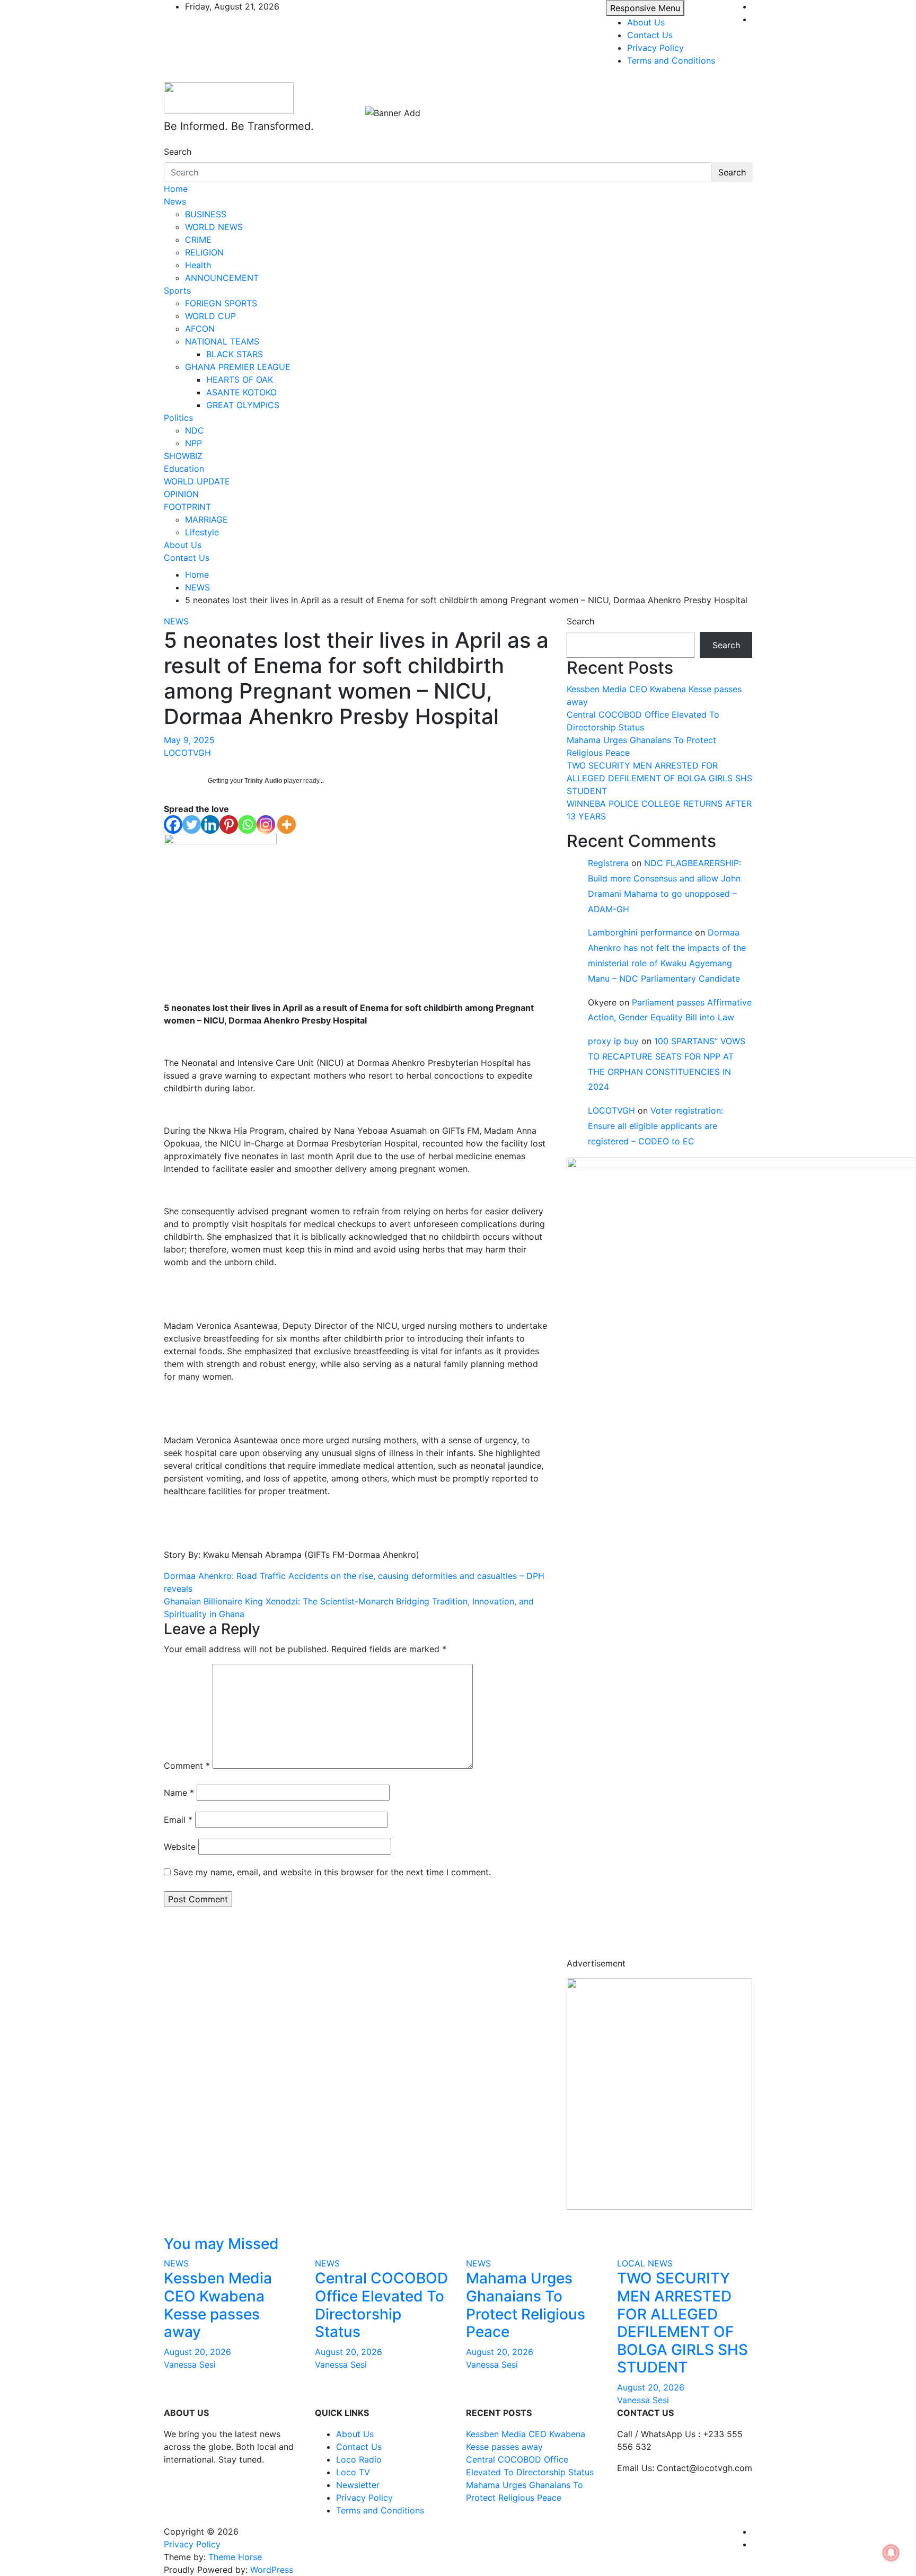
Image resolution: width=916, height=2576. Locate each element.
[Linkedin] (210, 824)
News (175, 201)
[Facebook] (173, 824)
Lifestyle (202, 532)
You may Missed (221, 2244)
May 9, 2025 (189, 740)
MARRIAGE (206, 519)
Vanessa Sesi (190, 2365)
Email (178, 1820)
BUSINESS (206, 214)
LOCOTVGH (187, 753)
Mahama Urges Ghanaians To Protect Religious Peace (526, 2305)
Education (184, 469)
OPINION (181, 494)
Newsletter (358, 2485)
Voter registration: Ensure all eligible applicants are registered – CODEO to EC (655, 1126)
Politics (178, 418)
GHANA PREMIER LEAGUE (238, 367)
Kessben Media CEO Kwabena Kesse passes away (218, 2305)
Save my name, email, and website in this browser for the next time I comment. (332, 1872)
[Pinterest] (229, 824)
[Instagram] (266, 824)
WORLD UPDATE (197, 481)
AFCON (200, 329)
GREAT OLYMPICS (243, 405)
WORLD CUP (210, 316)
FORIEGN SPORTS (221, 303)
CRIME (198, 240)
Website (180, 1847)
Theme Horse (235, 2557)
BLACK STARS (235, 354)
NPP (193, 443)
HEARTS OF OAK (240, 380)
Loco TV (353, 2472)
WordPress (272, 2570)
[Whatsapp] (247, 824)
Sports (177, 290)
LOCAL (631, 2263)
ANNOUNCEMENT (222, 278)
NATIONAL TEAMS (222, 341)
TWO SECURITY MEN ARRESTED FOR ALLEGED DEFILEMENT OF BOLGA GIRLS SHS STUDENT (659, 778)
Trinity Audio (263, 781)
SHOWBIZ (183, 456)
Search (178, 152)
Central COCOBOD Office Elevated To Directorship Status (381, 2305)
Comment (187, 1766)
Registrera (608, 863)
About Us (646, 22)
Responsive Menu (645, 8)
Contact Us (650, 35)
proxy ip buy (613, 1041)
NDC (195, 430)
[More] (287, 824)
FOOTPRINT (187, 507)
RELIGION (204, 252)
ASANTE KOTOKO (241, 392)
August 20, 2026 (197, 2352)
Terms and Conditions (671, 60)
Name (179, 1793)
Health (198, 265)
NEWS (176, 621)
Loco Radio (359, 2459)
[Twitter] (192, 824)
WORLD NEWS (214, 227)
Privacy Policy (655, 48)
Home (176, 189)
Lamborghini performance (640, 932)
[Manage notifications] (891, 2553)
